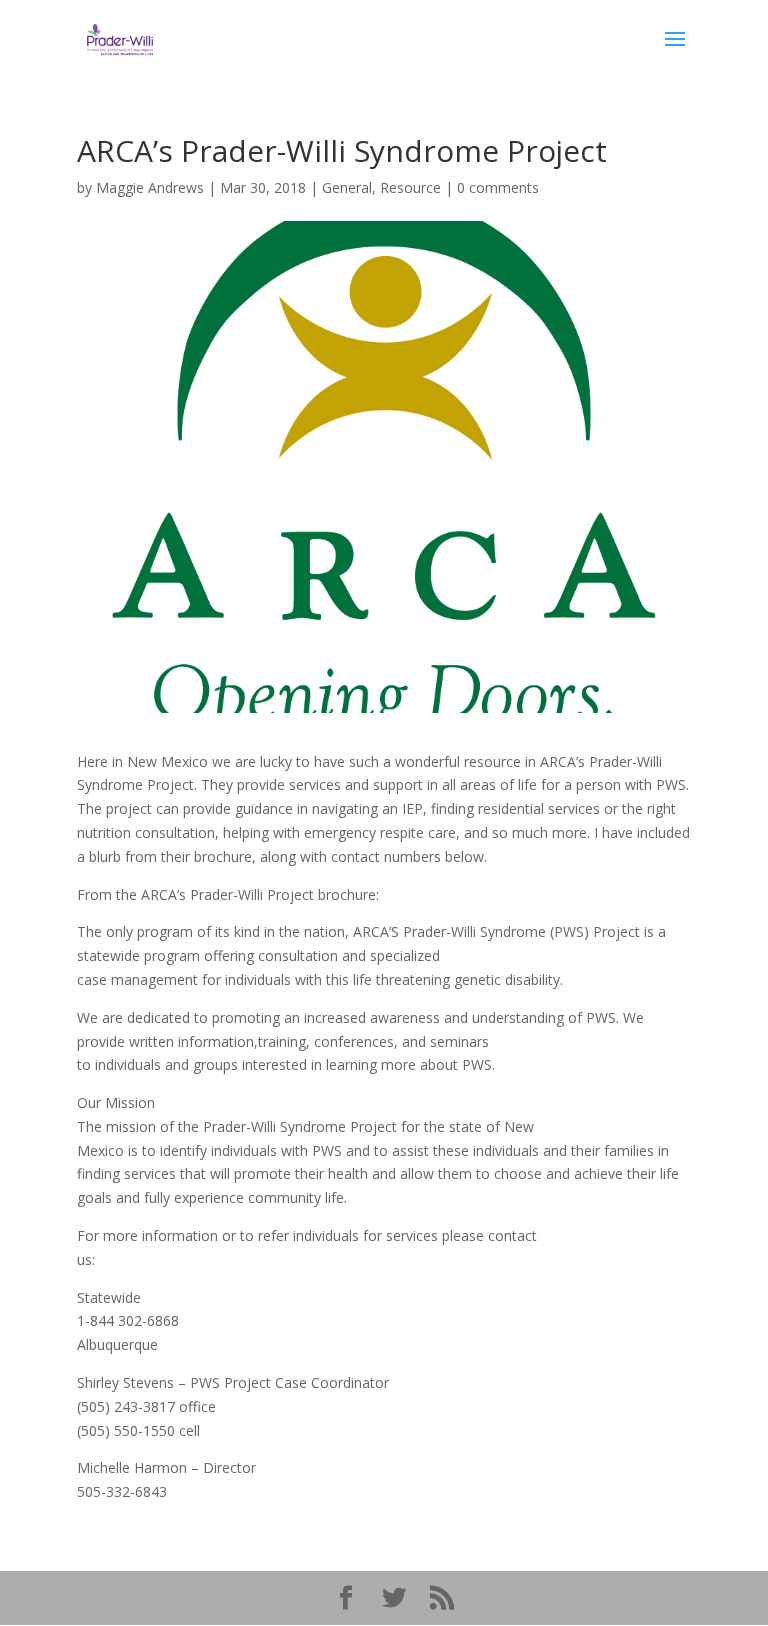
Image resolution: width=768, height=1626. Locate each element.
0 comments (498, 187)
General (347, 187)
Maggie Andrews (150, 187)
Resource (410, 187)
